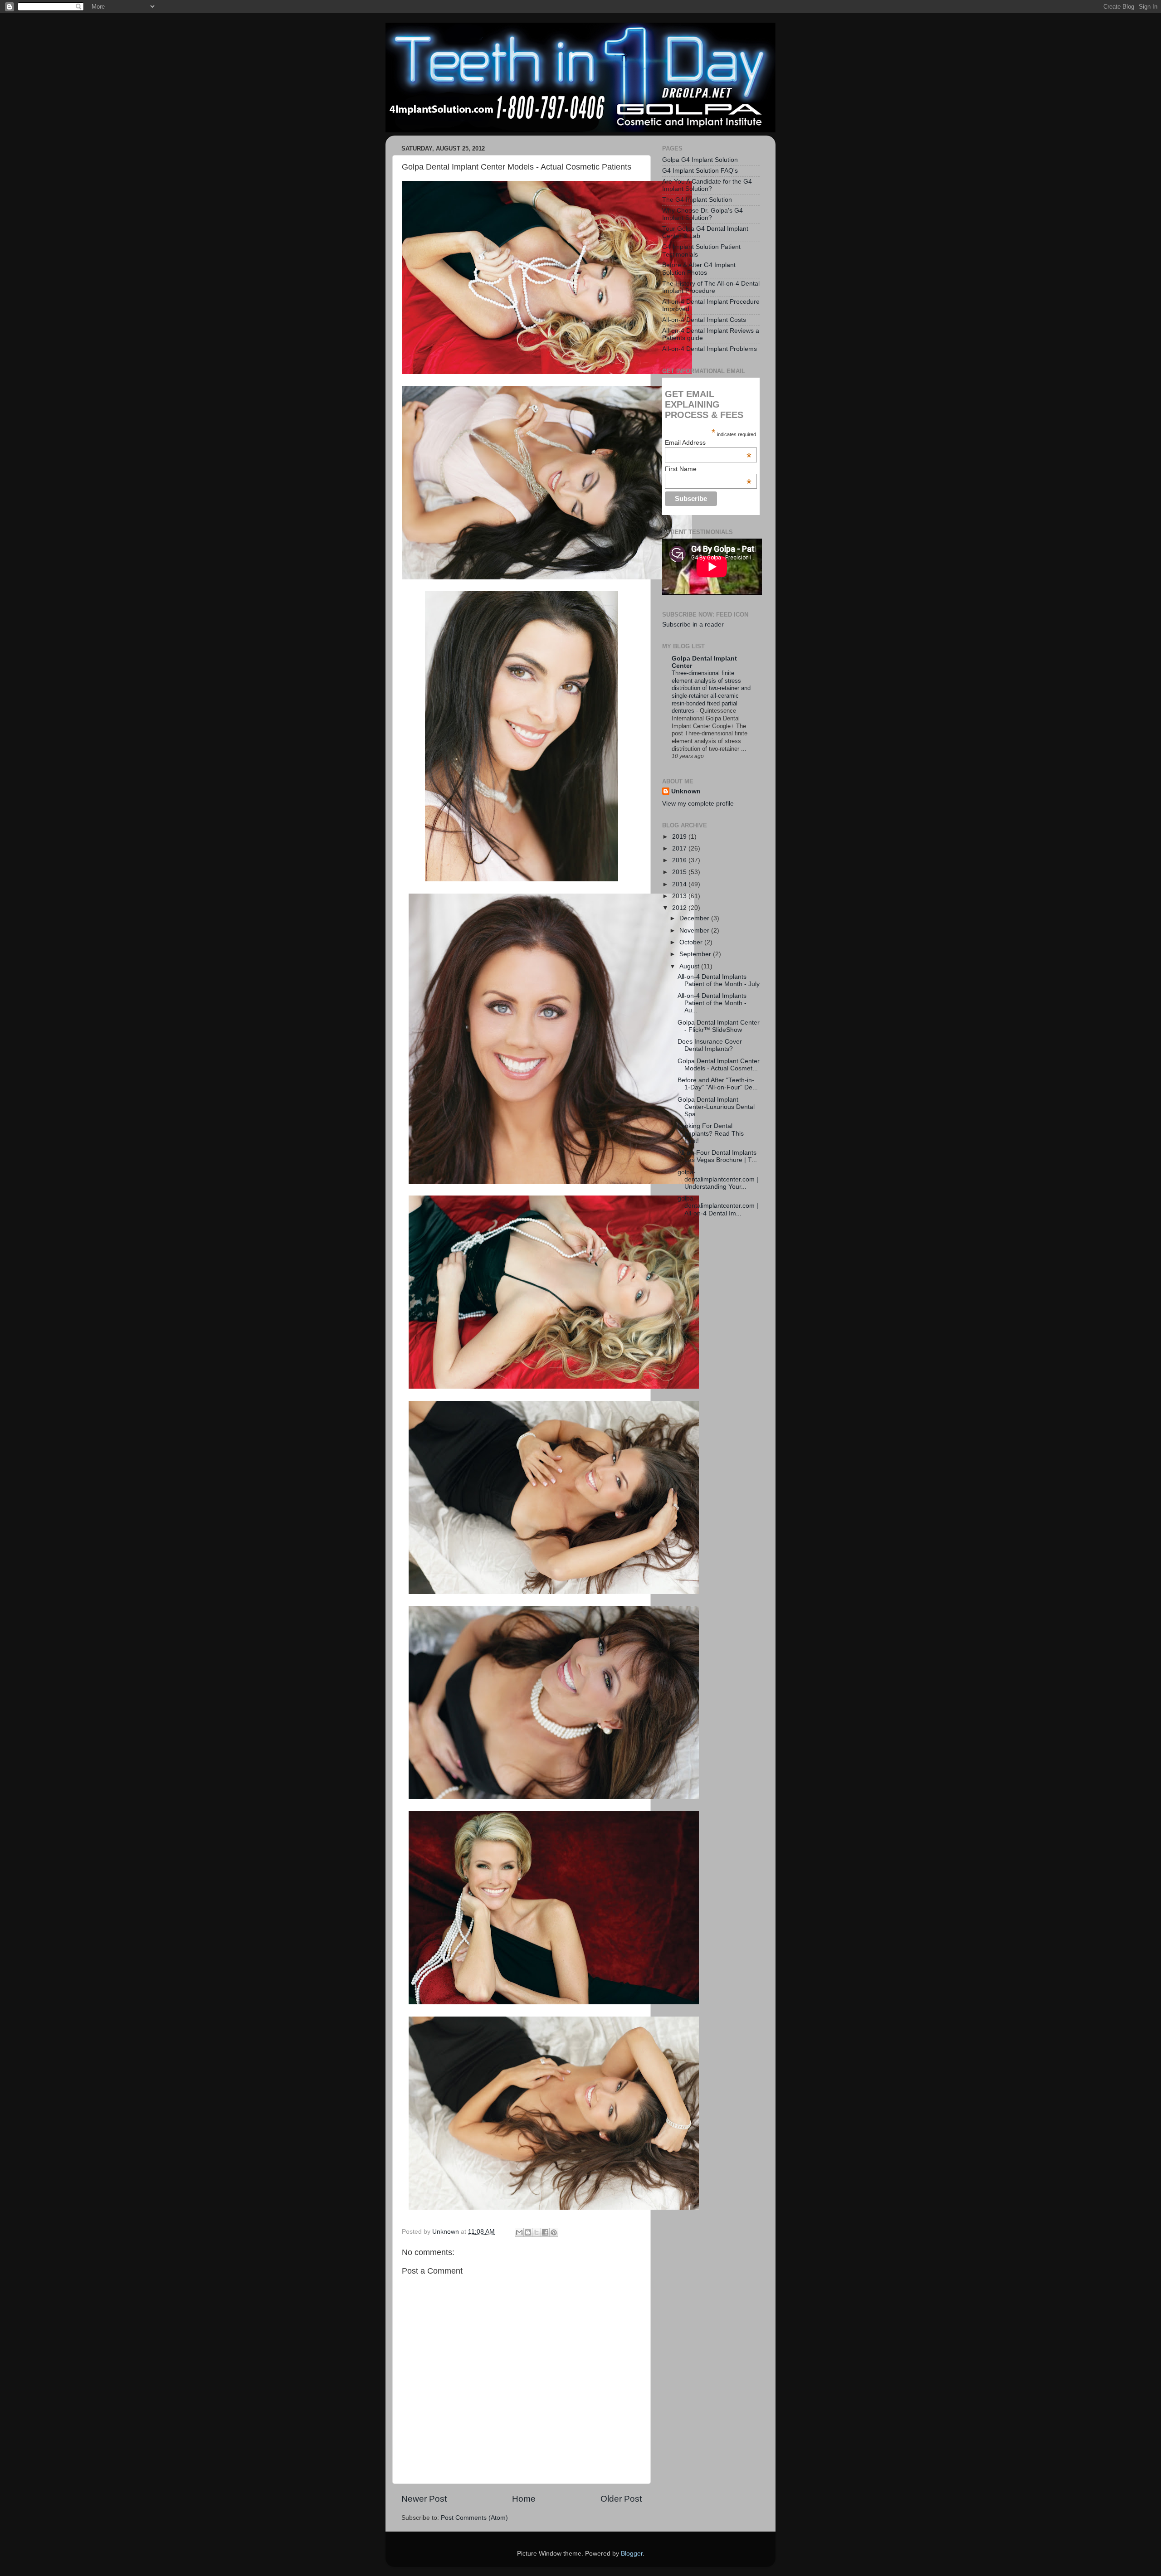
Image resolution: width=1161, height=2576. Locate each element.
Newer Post (424, 2499)
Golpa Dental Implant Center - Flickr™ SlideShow (719, 1026)
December (695, 918)
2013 (680, 896)
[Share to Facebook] (545, 2232)
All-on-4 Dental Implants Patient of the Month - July (719, 980)
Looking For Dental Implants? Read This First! (711, 1133)
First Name (708, 469)
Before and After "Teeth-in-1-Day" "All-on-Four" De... (718, 1084)
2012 (680, 908)
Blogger (632, 2554)
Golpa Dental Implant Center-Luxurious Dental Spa (716, 1107)
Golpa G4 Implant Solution (700, 160)
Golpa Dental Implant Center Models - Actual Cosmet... (719, 1065)
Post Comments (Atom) (474, 2518)
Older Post (621, 2499)
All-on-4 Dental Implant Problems (710, 349)
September (696, 954)
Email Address (708, 442)
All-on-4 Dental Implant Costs (704, 320)
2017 (680, 848)
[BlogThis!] (528, 2232)
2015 (680, 872)
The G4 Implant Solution (697, 200)
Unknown (686, 791)
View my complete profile (698, 804)
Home (524, 2499)
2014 (680, 884)
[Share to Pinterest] (554, 2232)
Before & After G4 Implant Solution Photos (699, 269)
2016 (680, 860)
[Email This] (519, 2232)
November (695, 931)
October (692, 942)
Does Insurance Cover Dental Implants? (710, 1045)
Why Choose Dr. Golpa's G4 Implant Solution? (702, 214)
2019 (680, 837)
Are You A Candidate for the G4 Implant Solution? (707, 185)
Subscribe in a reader (693, 625)
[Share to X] (537, 2232)
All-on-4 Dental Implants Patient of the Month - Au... (712, 1003)
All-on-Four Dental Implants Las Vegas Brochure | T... (717, 1156)
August (690, 966)
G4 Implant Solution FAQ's (700, 171)
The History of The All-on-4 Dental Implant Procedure (711, 287)
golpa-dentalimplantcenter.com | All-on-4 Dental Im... (718, 1206)
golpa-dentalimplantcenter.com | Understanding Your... (718, 1179)
